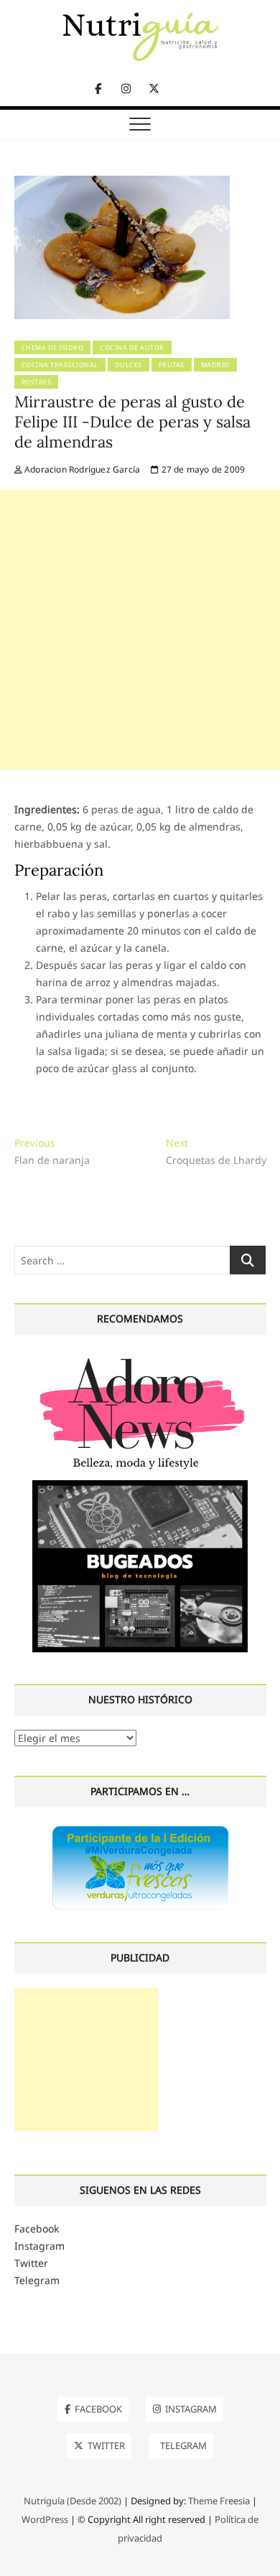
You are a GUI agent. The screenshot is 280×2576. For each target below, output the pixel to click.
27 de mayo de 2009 (202, 469)
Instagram (39, 2246)
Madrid (215, 365)
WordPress (45, 2519)
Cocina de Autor (132, 347)
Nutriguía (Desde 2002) (73, 2501)
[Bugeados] (140, 1486)
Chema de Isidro (53, 347)
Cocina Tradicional (60, 365)
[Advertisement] (140, 630)
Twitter (31, 2263)
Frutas (172, 365)
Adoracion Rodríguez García (81, 469)
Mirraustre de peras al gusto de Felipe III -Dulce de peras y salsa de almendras (132, 422)
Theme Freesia (219, 2501)
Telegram (37, 2280)
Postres (37, 382)
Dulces (129, 365)
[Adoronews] (140, 1357)
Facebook (37, 2229)
